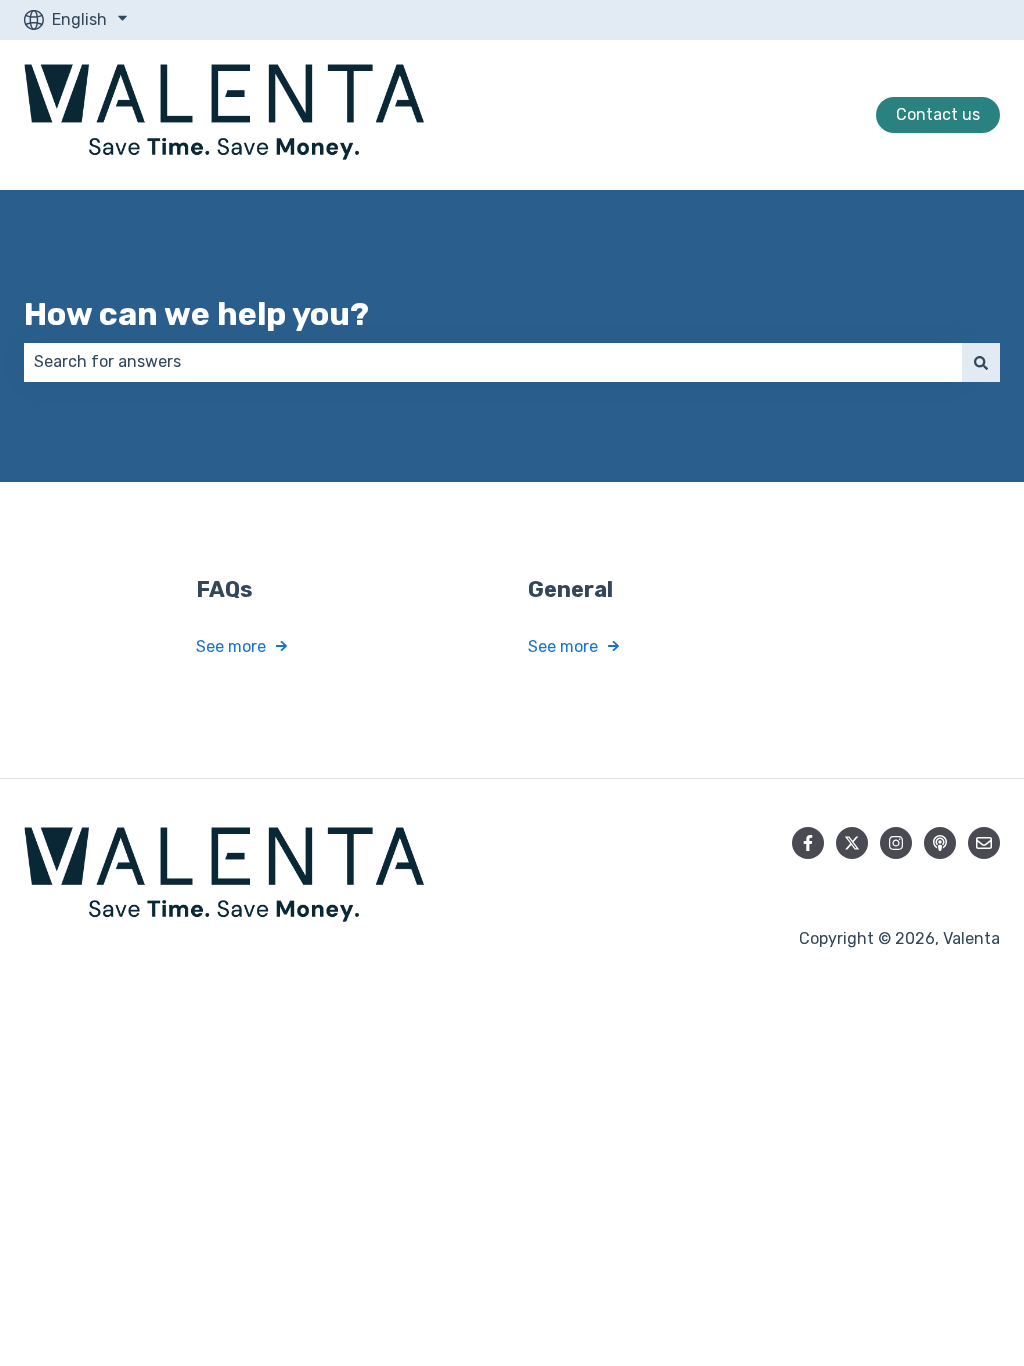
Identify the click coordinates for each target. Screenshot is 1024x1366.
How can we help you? (196, 314)
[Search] (981, 362)
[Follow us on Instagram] (896, 843)
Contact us (938, 114)
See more (231, 646)
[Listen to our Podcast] (940, 843)
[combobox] (493, 362)
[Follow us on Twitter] (852, 843)
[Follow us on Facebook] (808, 843)
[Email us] (984, 843)
